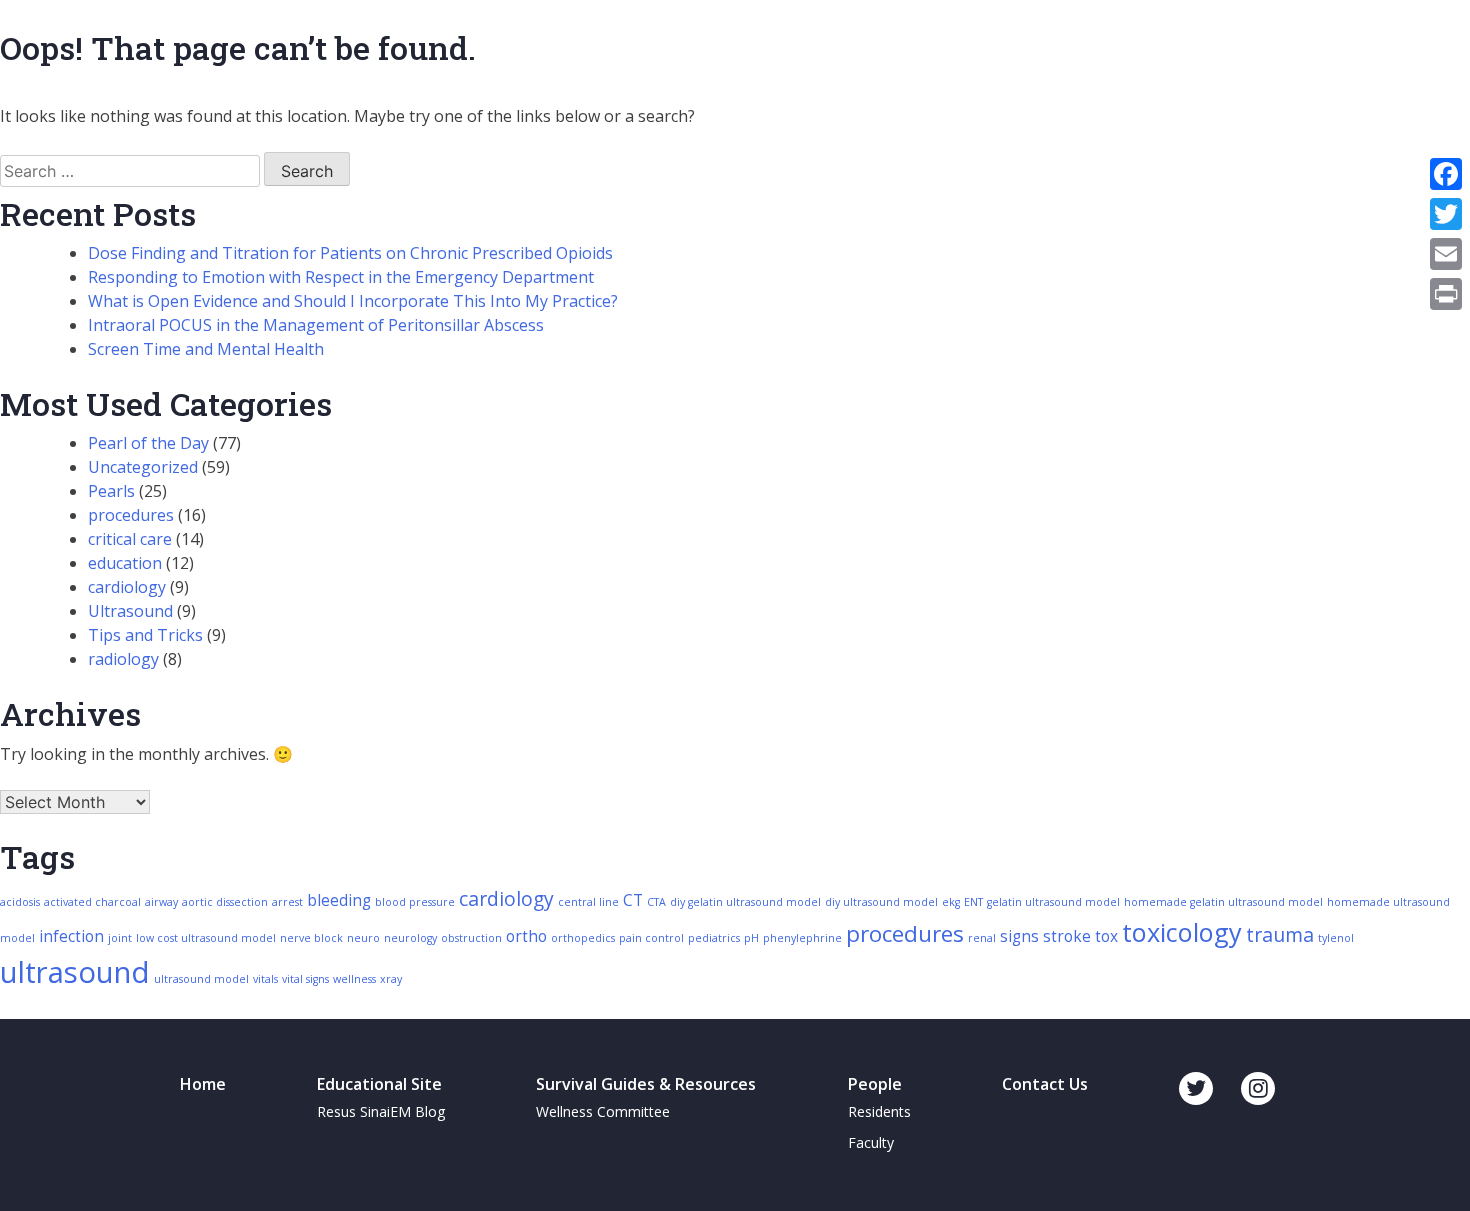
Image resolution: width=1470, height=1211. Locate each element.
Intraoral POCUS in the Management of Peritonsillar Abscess (316, 325)
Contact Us (1045, 1084)
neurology (410, 938)
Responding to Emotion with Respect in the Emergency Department (341, 277)
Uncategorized (143, 467)
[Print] (1446, 294)
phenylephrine (802, 938)
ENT (973, 902)
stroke (1067, 936)
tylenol (1336, 938)
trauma (1280, 934)
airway (161, 902)
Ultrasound (130, 611)
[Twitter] (1446, 214)
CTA (656, 902)
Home (203, 1084)
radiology (123, 659)
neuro (363, 938)
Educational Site (379, 1084)
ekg (951, 902)
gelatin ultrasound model (1053, 902)
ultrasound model (201, 979)
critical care (130, 539)
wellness (354, 979)
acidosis (20, 902)
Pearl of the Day (148, 443)
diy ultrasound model (881, 902)
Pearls (111, 491)
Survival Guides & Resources (646, 1084)
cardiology (127, 587)
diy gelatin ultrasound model (745, 902)
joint (120, 938)
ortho (526, 936)
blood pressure (415, 902)
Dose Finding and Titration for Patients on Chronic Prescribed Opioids (350, 253)
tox (1106, 936)
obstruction (471, 938)
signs (1019, 936)
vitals (265, 979)
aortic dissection (225, 902)
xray (391, 979)
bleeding (339, 900)
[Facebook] (1446, 174)
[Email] (1446, 254)
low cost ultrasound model (206, 938)
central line (588, 902)
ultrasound (75, 972)
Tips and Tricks (145, 635)
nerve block (311, 938)
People (875, 1084)
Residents (879, 1111)
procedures (131, 515)
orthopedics (583, 938)
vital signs (305, 979)
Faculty (871, 1142)
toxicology (1182, 932)
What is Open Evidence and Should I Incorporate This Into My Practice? (353, 301)
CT (633, 900)
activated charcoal (92, 902)
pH (751, 938)
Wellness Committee (603, 1111)
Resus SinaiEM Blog (381, 1111)
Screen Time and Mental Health (206, 349)
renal (982, 938)
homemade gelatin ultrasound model (1223, 902)
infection (71, 936)
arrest (287, 902)
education (125, 563)
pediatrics (714, 938)
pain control (651, 938)
